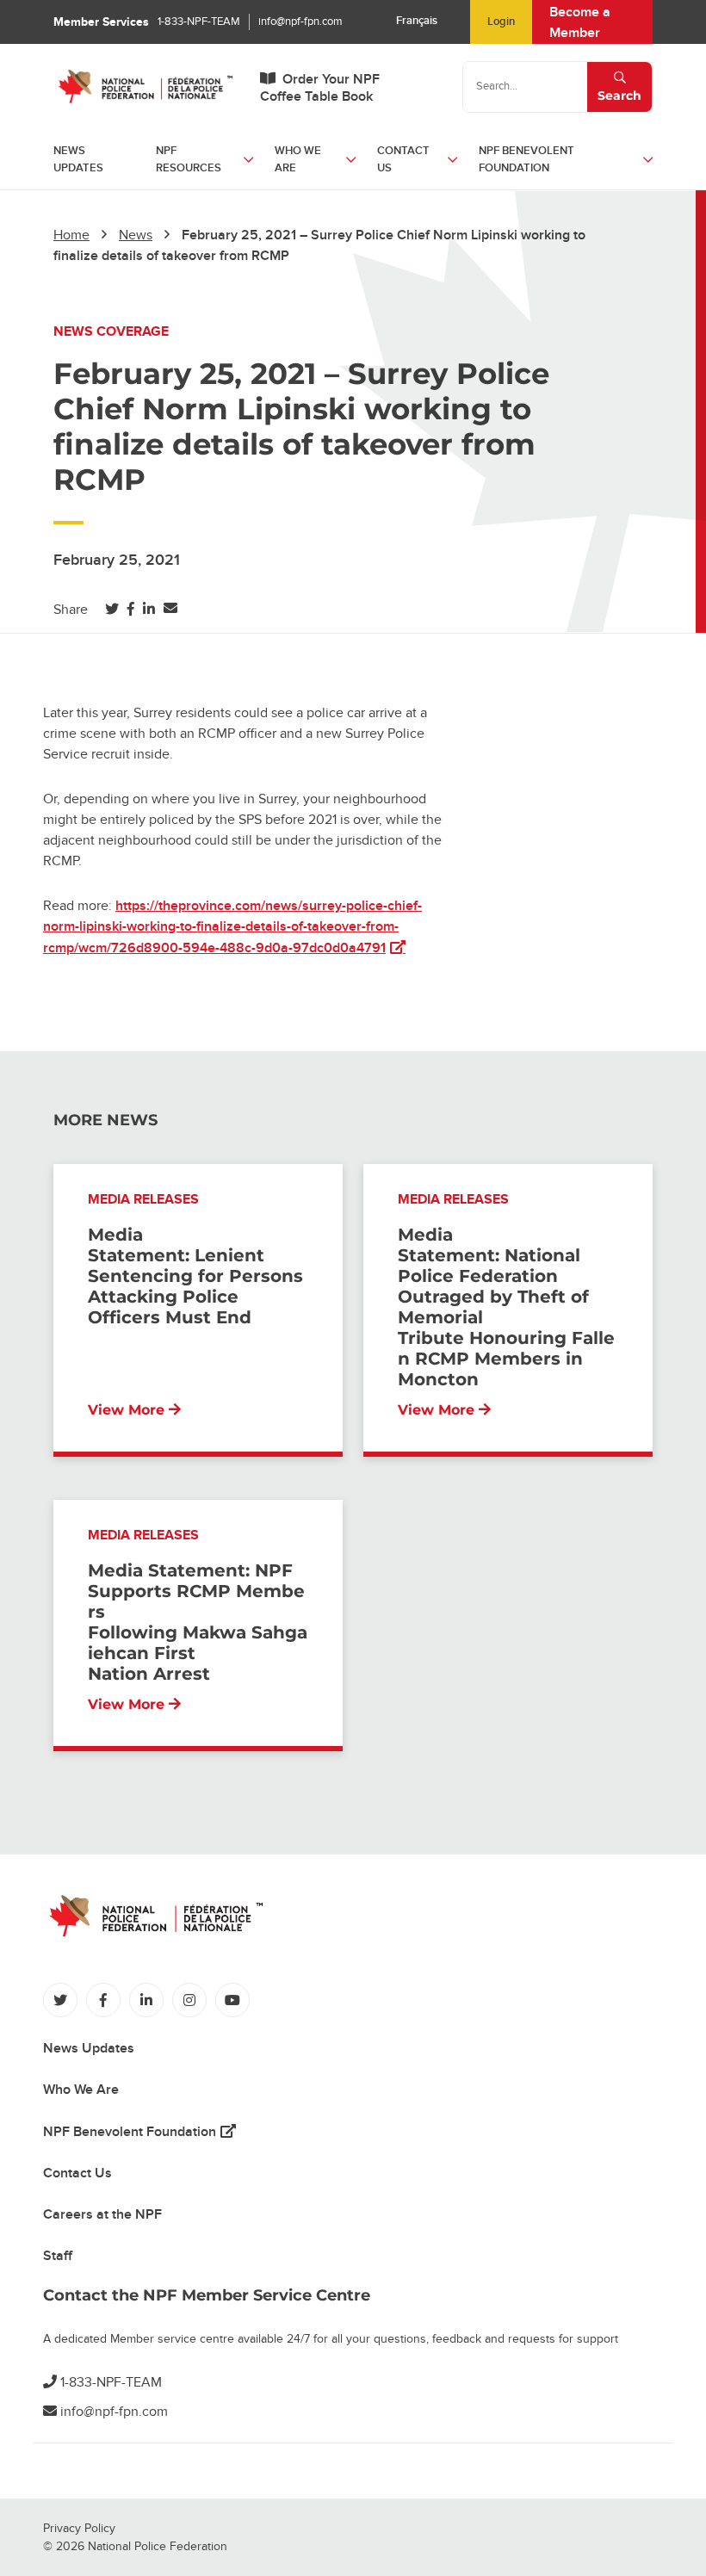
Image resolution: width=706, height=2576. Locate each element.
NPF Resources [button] (189, 159)
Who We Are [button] (298, 159)
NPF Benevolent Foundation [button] (526, 159)
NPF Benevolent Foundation (139, 2132)
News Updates (78, 159)
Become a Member (580, 22)
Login (501, 22)
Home (71, 235)
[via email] (170, 609)
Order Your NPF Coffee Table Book (320, 88)
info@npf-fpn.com (300, 22)
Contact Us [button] (403, 159)
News (136, 235)
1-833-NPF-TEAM (199, 22)
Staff (58, 2256)
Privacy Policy (79, 2528)
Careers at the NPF (102, 2214)
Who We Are (81, 2090)
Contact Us (77, 2173)
